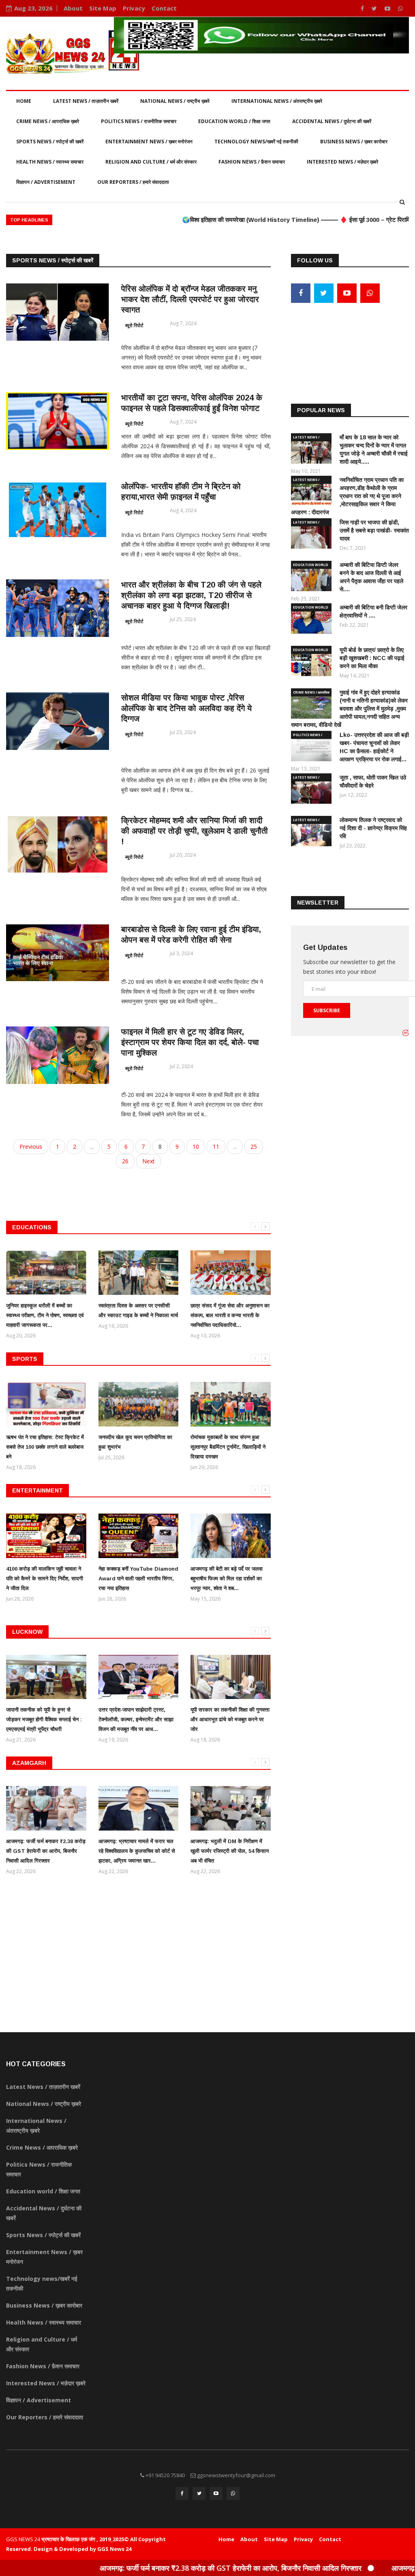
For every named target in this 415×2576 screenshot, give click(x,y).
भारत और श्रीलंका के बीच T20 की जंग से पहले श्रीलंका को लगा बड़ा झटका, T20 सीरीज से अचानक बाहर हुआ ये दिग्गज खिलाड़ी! (191, 595)
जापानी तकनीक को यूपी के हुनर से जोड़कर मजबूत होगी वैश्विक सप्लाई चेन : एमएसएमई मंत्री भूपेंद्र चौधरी (44, 1719)
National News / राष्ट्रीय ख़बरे (175, 101)
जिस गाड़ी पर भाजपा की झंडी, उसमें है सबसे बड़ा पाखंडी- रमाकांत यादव (374, 530)
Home (24, 101)
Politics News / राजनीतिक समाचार (139, 121)
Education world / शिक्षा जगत (234, 121)
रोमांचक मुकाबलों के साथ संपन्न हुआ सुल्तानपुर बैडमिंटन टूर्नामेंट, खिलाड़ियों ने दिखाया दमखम (228, 1447)
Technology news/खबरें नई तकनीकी (256, 142)
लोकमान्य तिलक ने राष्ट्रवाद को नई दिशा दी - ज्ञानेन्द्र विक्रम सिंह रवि (373, 828)
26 (125, 1161)
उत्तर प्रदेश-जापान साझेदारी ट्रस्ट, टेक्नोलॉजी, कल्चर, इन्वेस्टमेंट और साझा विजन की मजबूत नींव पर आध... (136, 1719)
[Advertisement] (350, 339)
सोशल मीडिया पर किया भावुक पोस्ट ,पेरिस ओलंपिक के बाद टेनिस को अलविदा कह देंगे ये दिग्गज (186, 708)
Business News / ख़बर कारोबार (354, 142)
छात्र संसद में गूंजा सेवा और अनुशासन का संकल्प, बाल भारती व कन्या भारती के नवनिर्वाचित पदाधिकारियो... (230, 1315)
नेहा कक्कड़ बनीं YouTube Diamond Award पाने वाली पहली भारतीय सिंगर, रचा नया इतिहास (138, 1579)
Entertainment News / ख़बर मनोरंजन (149, 142)
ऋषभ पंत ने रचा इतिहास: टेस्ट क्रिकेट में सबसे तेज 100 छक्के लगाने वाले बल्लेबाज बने (45, 1447)
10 (196, 1146)
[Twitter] (375, 8)
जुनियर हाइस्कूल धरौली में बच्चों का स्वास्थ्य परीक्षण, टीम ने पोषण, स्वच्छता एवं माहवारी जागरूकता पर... (45, 1315)
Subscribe (327, 1010)
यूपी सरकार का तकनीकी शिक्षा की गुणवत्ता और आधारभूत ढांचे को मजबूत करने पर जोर (230, 1719)
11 (216, 1146)
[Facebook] (363, 8)
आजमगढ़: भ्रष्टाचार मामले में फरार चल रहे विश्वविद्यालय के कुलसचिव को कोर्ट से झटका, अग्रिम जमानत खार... (137, 1851)
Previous (31, 1146)
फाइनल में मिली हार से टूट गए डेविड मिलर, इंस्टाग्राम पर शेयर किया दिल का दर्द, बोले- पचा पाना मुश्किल (190, 1042)
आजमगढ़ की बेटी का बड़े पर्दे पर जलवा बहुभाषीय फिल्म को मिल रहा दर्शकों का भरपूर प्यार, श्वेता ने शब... (227, 1579)
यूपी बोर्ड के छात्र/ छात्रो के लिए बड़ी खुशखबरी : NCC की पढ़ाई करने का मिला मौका (372, 658)
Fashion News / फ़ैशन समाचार (252, 162)
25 (254, 1146)
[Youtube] (388, 8)
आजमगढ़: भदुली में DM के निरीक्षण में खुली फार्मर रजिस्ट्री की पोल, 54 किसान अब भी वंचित (230, 1851)
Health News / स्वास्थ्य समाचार (50, 162)
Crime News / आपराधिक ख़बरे (48, 121)
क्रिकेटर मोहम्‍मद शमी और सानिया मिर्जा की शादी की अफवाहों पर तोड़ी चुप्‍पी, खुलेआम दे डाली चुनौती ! (195, 831)
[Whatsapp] (400, 8)
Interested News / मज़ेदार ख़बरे (342, 162)
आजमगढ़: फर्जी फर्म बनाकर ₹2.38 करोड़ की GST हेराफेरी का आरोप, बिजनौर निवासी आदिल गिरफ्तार (46, 1851)
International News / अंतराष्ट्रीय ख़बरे (277, 101)
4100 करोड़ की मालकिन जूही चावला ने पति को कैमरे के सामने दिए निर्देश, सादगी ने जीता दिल (45, 1579)
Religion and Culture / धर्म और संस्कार (151, 162)
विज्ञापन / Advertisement (46, 182)
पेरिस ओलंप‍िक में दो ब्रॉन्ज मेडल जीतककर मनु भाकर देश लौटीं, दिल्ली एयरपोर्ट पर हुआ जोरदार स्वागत (190, 299)
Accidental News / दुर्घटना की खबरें (332, 121)
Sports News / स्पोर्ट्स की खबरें (50, 142)
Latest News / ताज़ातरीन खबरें (86, 101)
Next (149, 1161)
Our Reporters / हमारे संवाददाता (133, 182)
